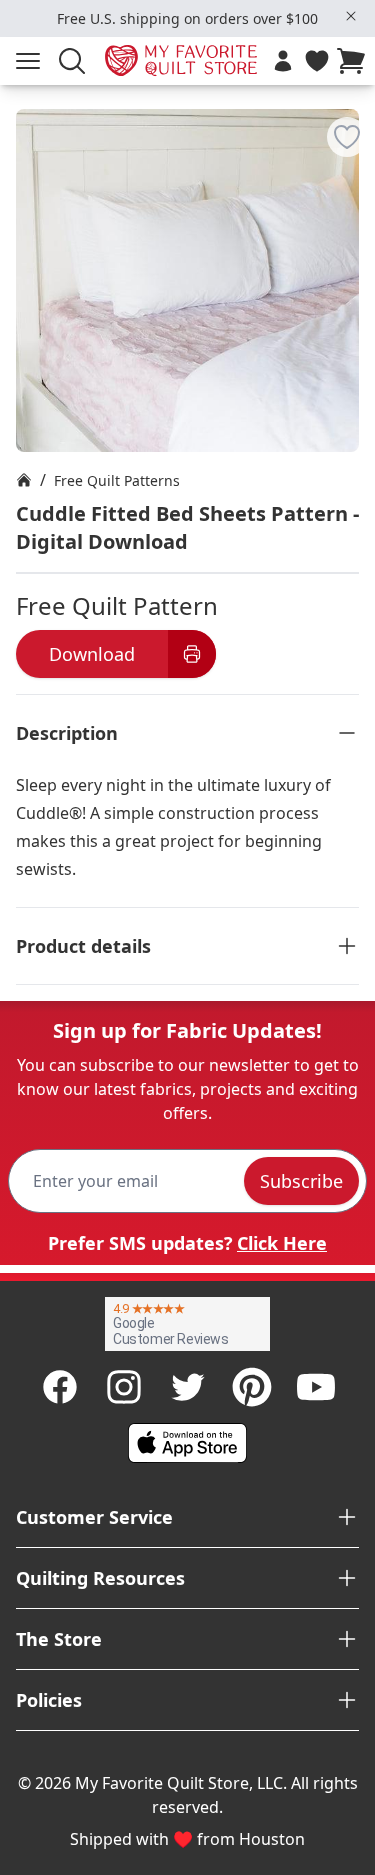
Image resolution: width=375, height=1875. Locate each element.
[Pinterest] (252, 1387)
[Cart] (355, 61)
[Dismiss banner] (351, 16)
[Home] (24, 480)
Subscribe (301, 1181)
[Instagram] (124, 1387)
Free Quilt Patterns (117, 480)
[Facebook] (60, 1387)
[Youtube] (316, 1387)
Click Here (282, 1243)
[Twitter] (188, 1387)
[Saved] (317, 61)
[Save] (347, 137)
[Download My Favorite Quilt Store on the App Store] (188, 1443)
